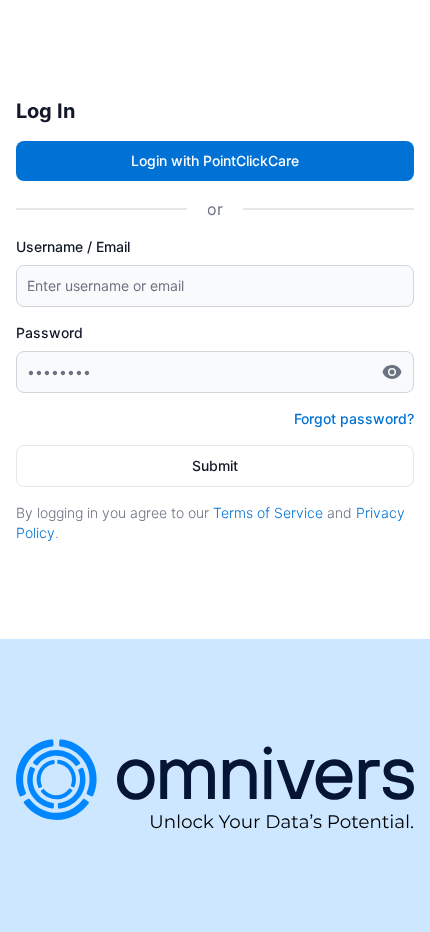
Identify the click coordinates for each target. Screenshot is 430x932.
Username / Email (73, 246)
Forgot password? (354, 418)
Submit (215, 465)
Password (49, 332)
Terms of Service (268, 512)
